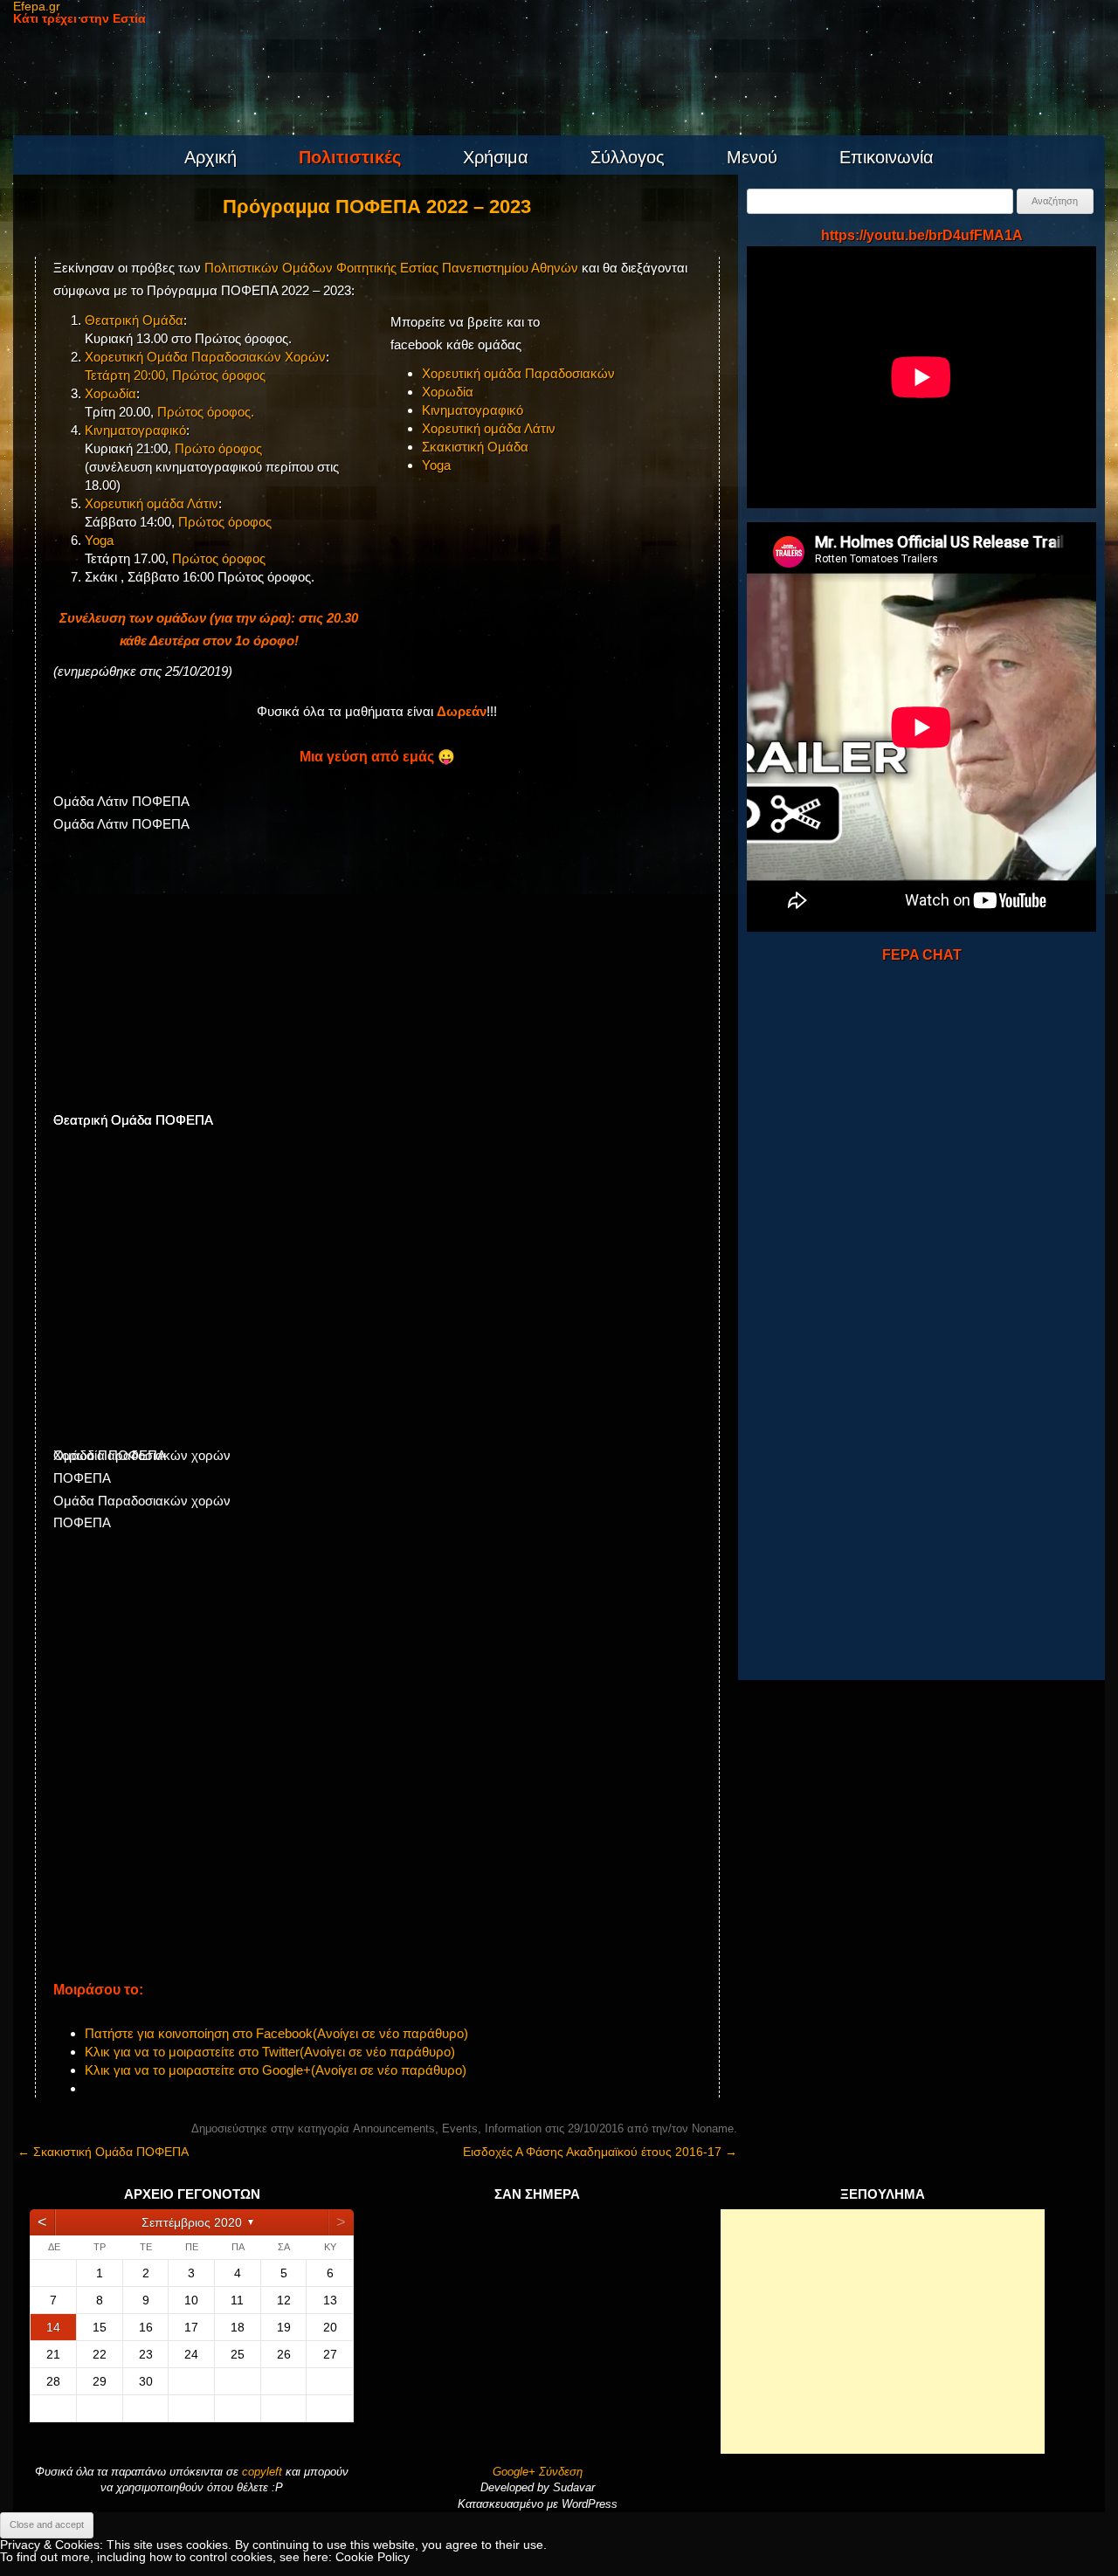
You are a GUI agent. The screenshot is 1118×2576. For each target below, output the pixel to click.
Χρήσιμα (496, 157)
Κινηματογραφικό (135, 430)
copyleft (264, 2472)
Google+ (514, 2472)
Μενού (752, 157)
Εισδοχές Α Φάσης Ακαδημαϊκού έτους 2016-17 (600, 2152)
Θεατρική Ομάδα (134, 320)
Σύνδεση (561, 2472)
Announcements (394, 2128)
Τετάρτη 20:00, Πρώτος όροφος (175, 375)
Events (460, 2128)
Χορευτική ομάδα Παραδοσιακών (518, 373)
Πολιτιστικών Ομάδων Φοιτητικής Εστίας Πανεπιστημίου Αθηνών (391, 268)
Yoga (99, 540)
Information (513, 2128)
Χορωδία (110, 393)
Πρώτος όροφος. (206, 412)
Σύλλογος (628, 157)
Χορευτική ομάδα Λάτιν (152, 503)
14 (53, 2327)
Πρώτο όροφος (218, 448)
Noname (713, 2128)
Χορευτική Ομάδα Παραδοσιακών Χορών (205, 357)
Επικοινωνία (887, 157)
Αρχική (210, 157)
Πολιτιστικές (350, 157)
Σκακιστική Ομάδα (475, 447)
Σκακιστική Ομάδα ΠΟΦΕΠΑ (103, 2152)
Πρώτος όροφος (225, 522)
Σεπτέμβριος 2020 (192, 2222)
